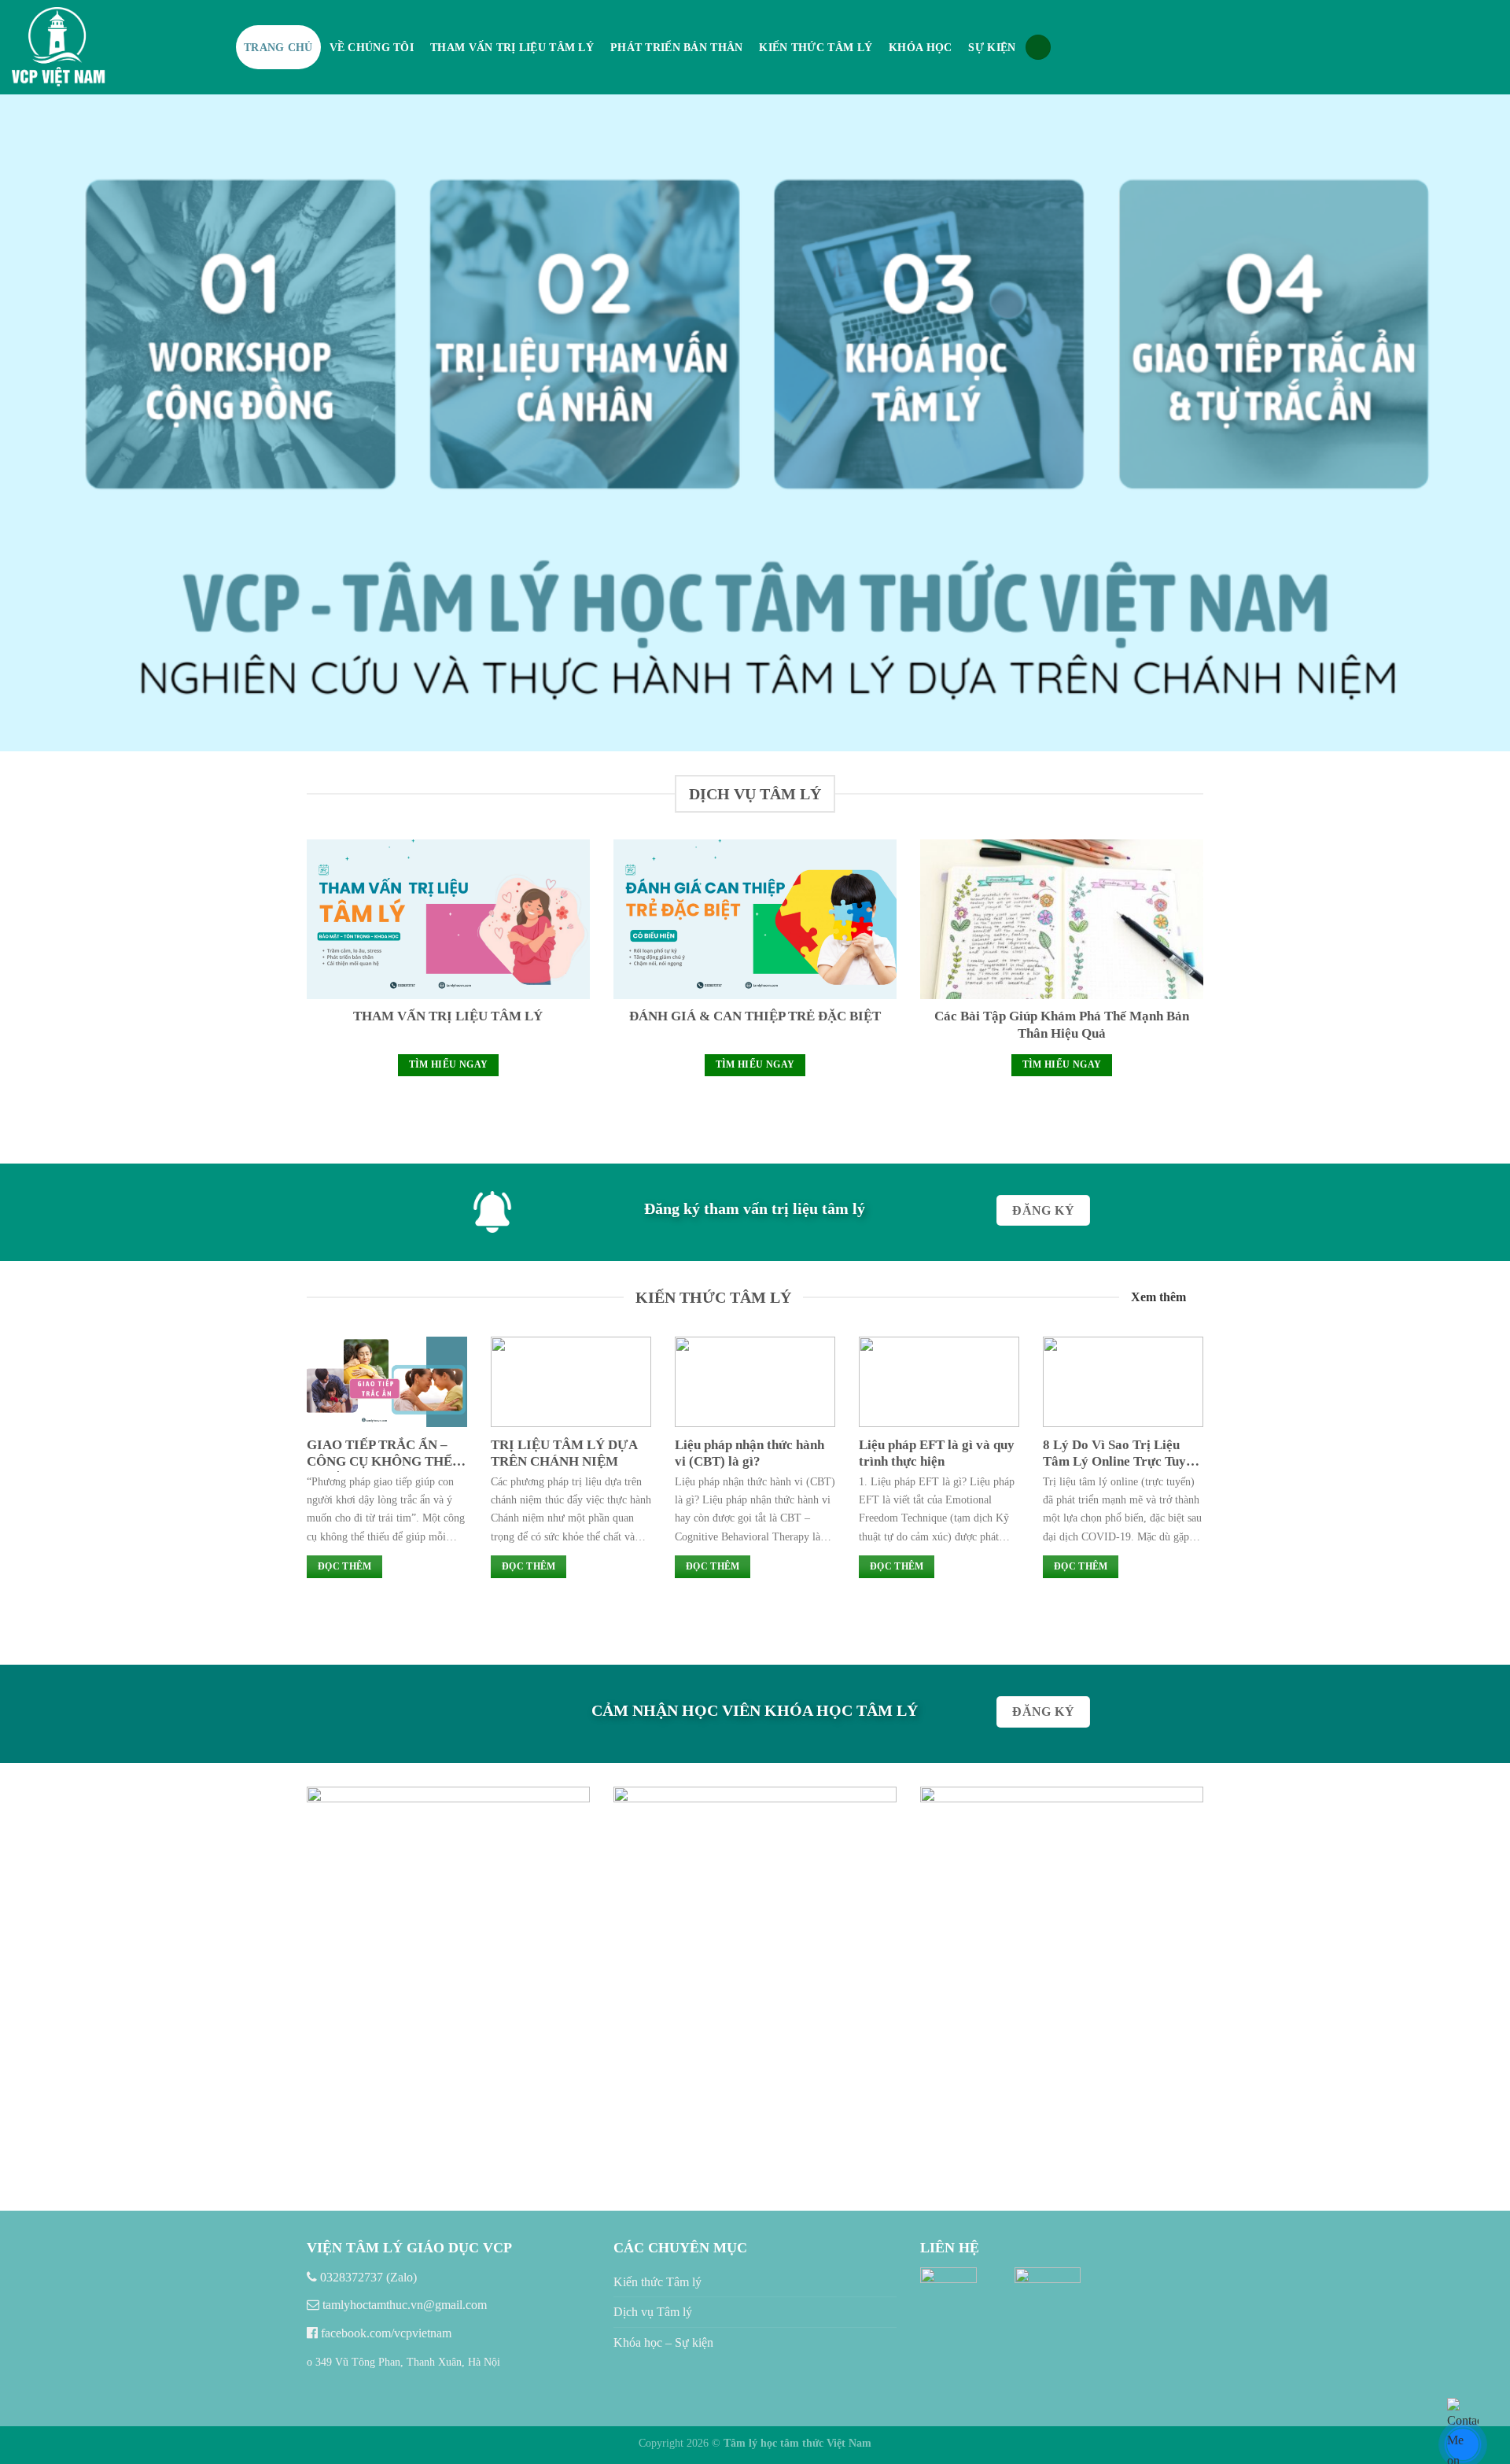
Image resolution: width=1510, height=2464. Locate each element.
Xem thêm (1158, 1297)
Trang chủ (278, 47)
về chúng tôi (372, 47)
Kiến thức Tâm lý (657, 2282)
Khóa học (920, 47)
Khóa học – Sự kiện (663, 2342)
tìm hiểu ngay (449, 1064)
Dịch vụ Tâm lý (653, 2312)
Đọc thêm (345, 1566)
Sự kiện (992, 47)
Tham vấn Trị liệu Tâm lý (512, 47)
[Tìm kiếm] (1038, 48)
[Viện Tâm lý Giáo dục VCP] (112, 47)
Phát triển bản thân (676, 47)
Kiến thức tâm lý (816, 47)
